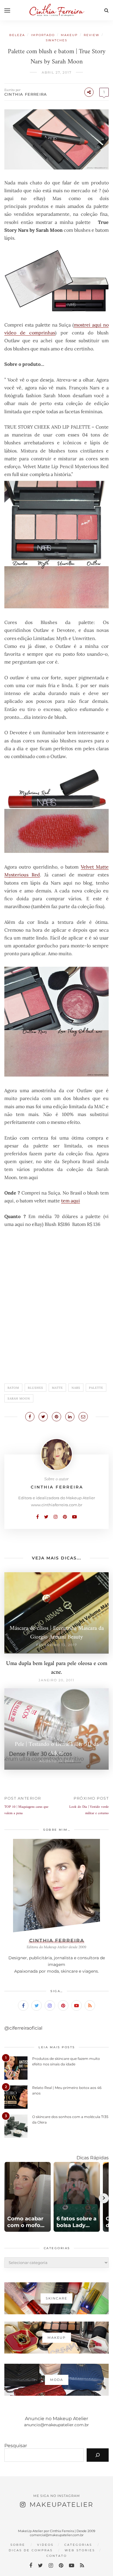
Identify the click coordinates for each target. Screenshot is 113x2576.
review (92, 35)
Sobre (18, 2545)
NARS (76, 1388)
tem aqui (71, 1201)
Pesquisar (16, 2446)
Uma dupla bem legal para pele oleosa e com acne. (57, 1668)
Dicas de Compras (31, 2550)
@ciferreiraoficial (23, 2028)
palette (96, 1388)
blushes (35, 1388)
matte (57, 1388)
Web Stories (80, 2550)
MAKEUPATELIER (61, 2505)
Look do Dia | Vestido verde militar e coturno (89, 1810)
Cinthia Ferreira (26, 94)
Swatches (57, 40)
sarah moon (19, 1398)
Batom (13, 1388)
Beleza (17, 35)
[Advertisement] (57, 1308)
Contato (57, 2556)
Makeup (69, 35)
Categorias (78, 2545)
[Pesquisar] (98, 2455)
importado (43, 35)
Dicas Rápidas (93, 2158)
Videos (45, 2545)
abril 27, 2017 (57, 72)
